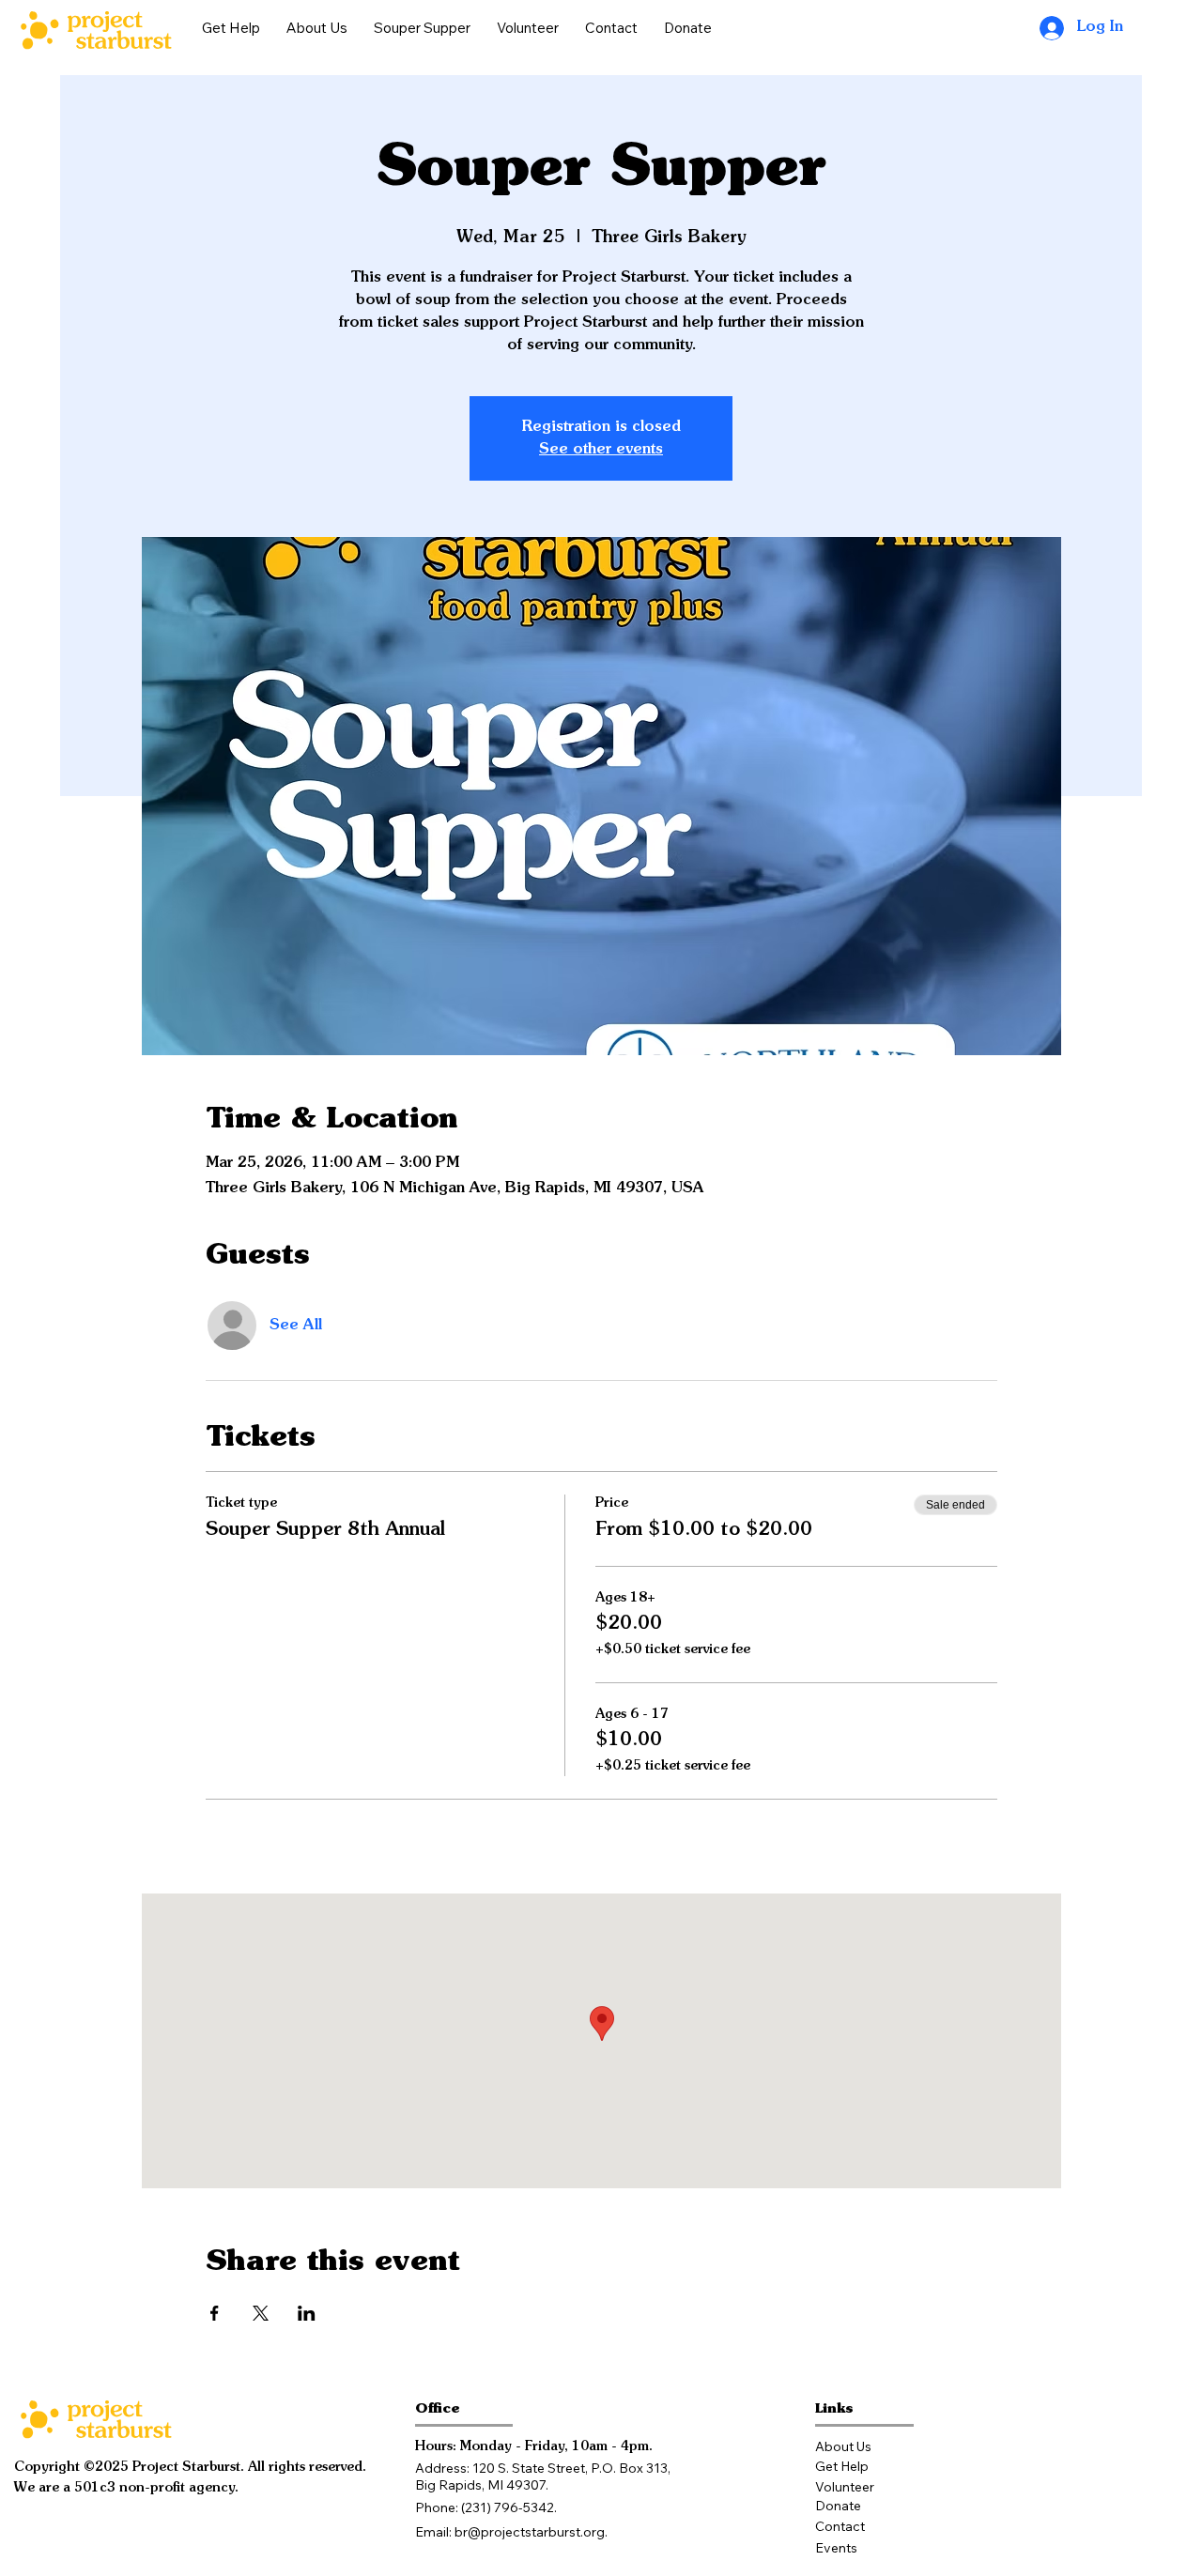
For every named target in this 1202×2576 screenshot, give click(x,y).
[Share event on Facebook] (215, 2313)
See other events (601, 450)
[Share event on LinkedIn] (307, 2313)
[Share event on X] (261, 2313)
